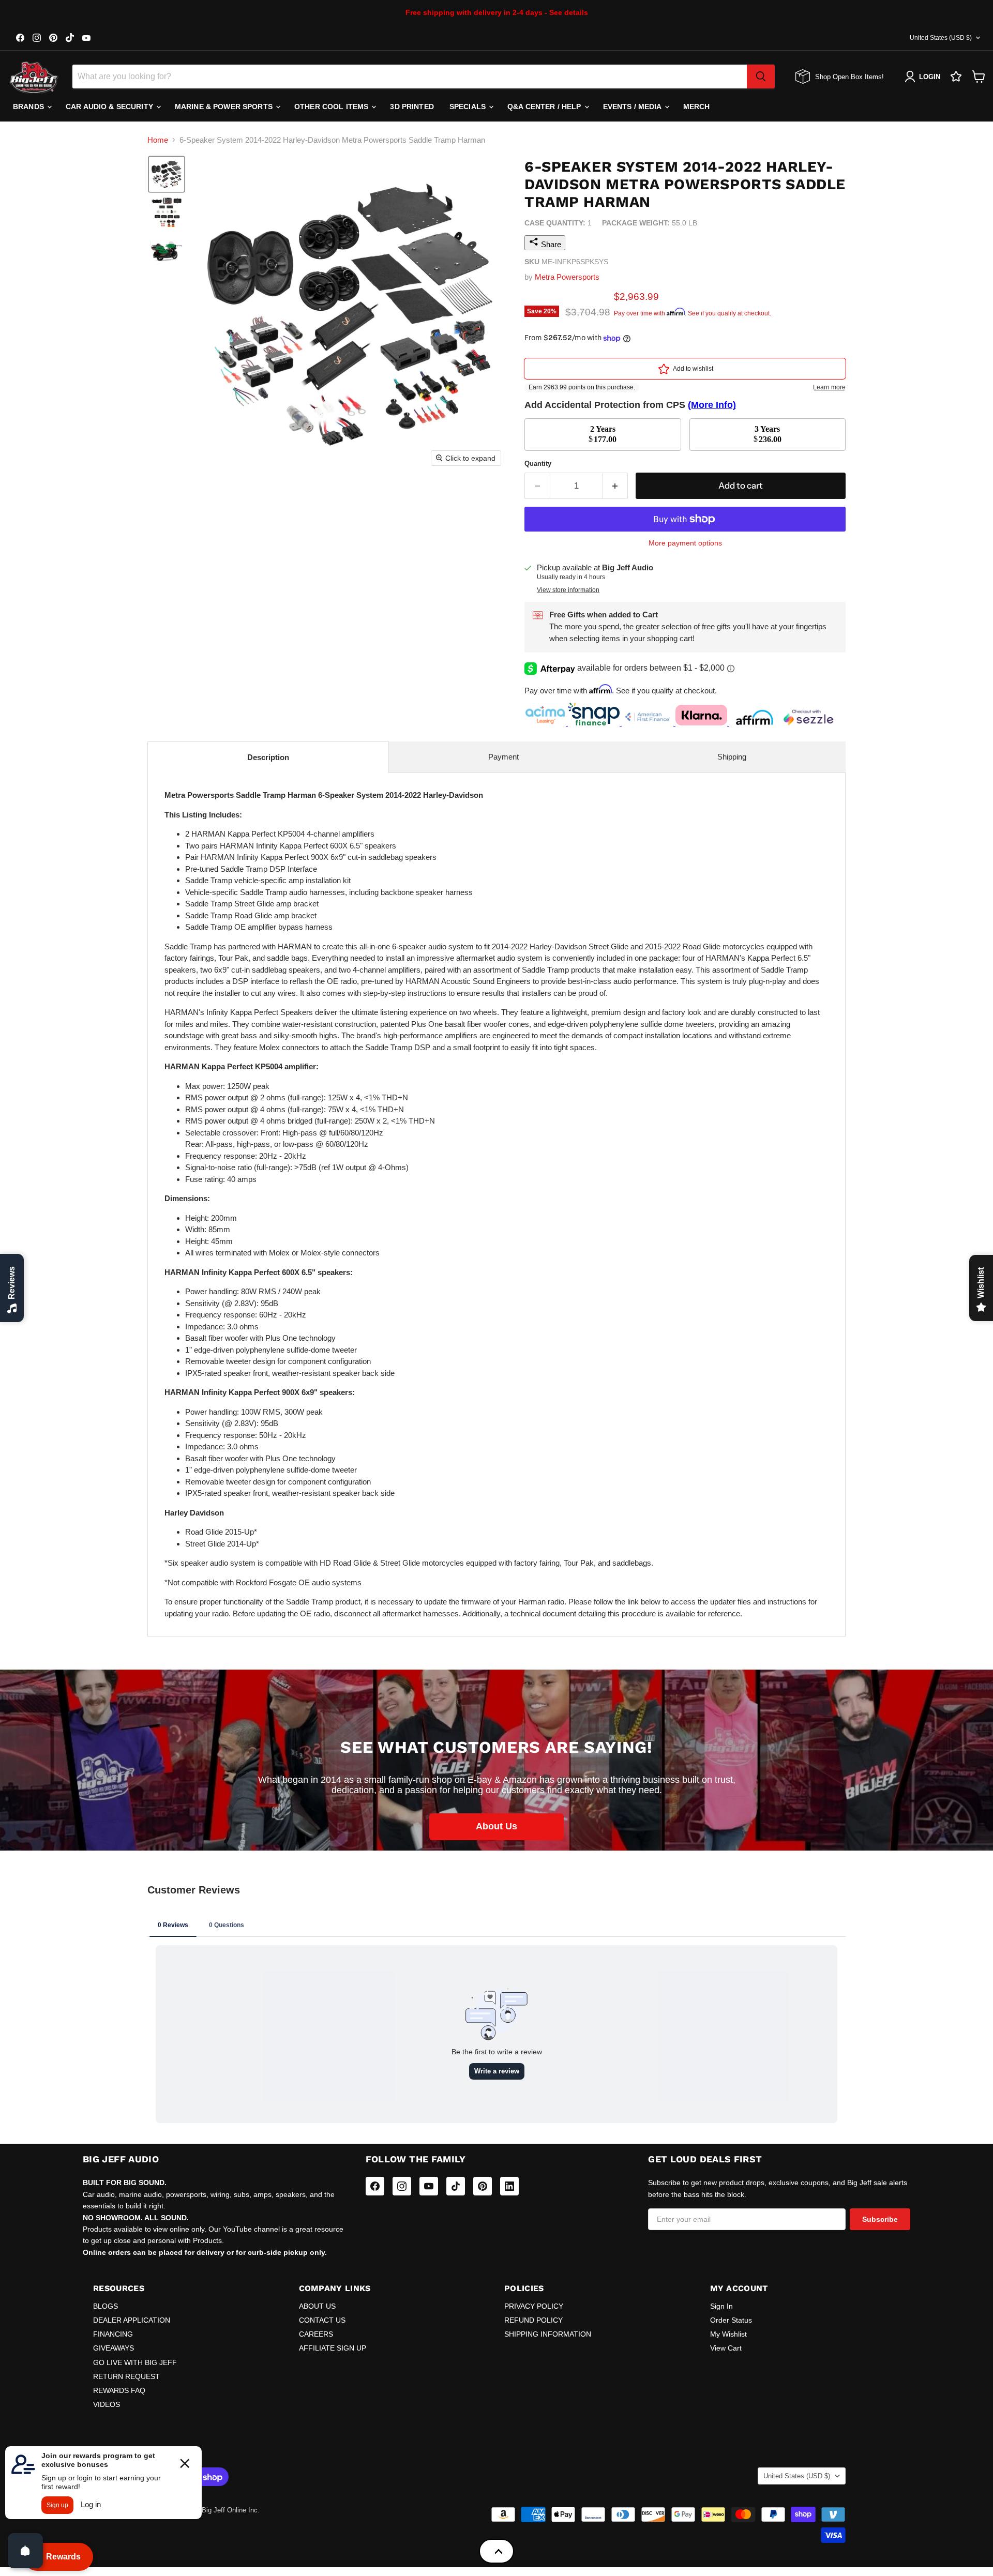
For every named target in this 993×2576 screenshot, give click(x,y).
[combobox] (410, 77)
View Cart (726, 2348)
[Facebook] (375, 2186)
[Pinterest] (483, 2186)
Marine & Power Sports (225, 107)
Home (158, 140)
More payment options (685, 543)
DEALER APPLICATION (132, 2320)
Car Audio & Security (110, 107)
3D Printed (412, 107)
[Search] (761, 77)
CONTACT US (322, 2320)
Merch (697, 107)
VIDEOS (107, 2404)
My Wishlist (728, 2334)
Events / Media (633, 107)
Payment (503, 757)
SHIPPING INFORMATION (548, 2334)
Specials (469, 107)
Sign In (721, 2306)
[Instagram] (402, 2186)
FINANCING (113, 2334)
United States (941, 38)
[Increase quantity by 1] (616, 486)
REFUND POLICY (533, 2320)
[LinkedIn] (509, 2186)
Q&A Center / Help (545, 107)
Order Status (731, 2320)
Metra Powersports (567, 277)
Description (268, 757)
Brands (29, 107)
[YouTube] (429, 2186)
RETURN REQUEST (126, 2376)
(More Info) (712, 405)
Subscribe (880, 2219)
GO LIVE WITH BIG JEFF (135, 2362)
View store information (568, 590)
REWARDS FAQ (119, 2390)
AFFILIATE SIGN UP (333, 2348)
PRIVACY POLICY (534, 2306)
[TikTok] (456, 2186)
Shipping (732, 757)
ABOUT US (317, 2306)
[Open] (25, 2551)
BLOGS (106, 2306)
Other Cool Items (332, 107)
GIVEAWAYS (114, 2348)
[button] (167, 174)
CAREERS (316, 2334)
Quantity (538, 464)
